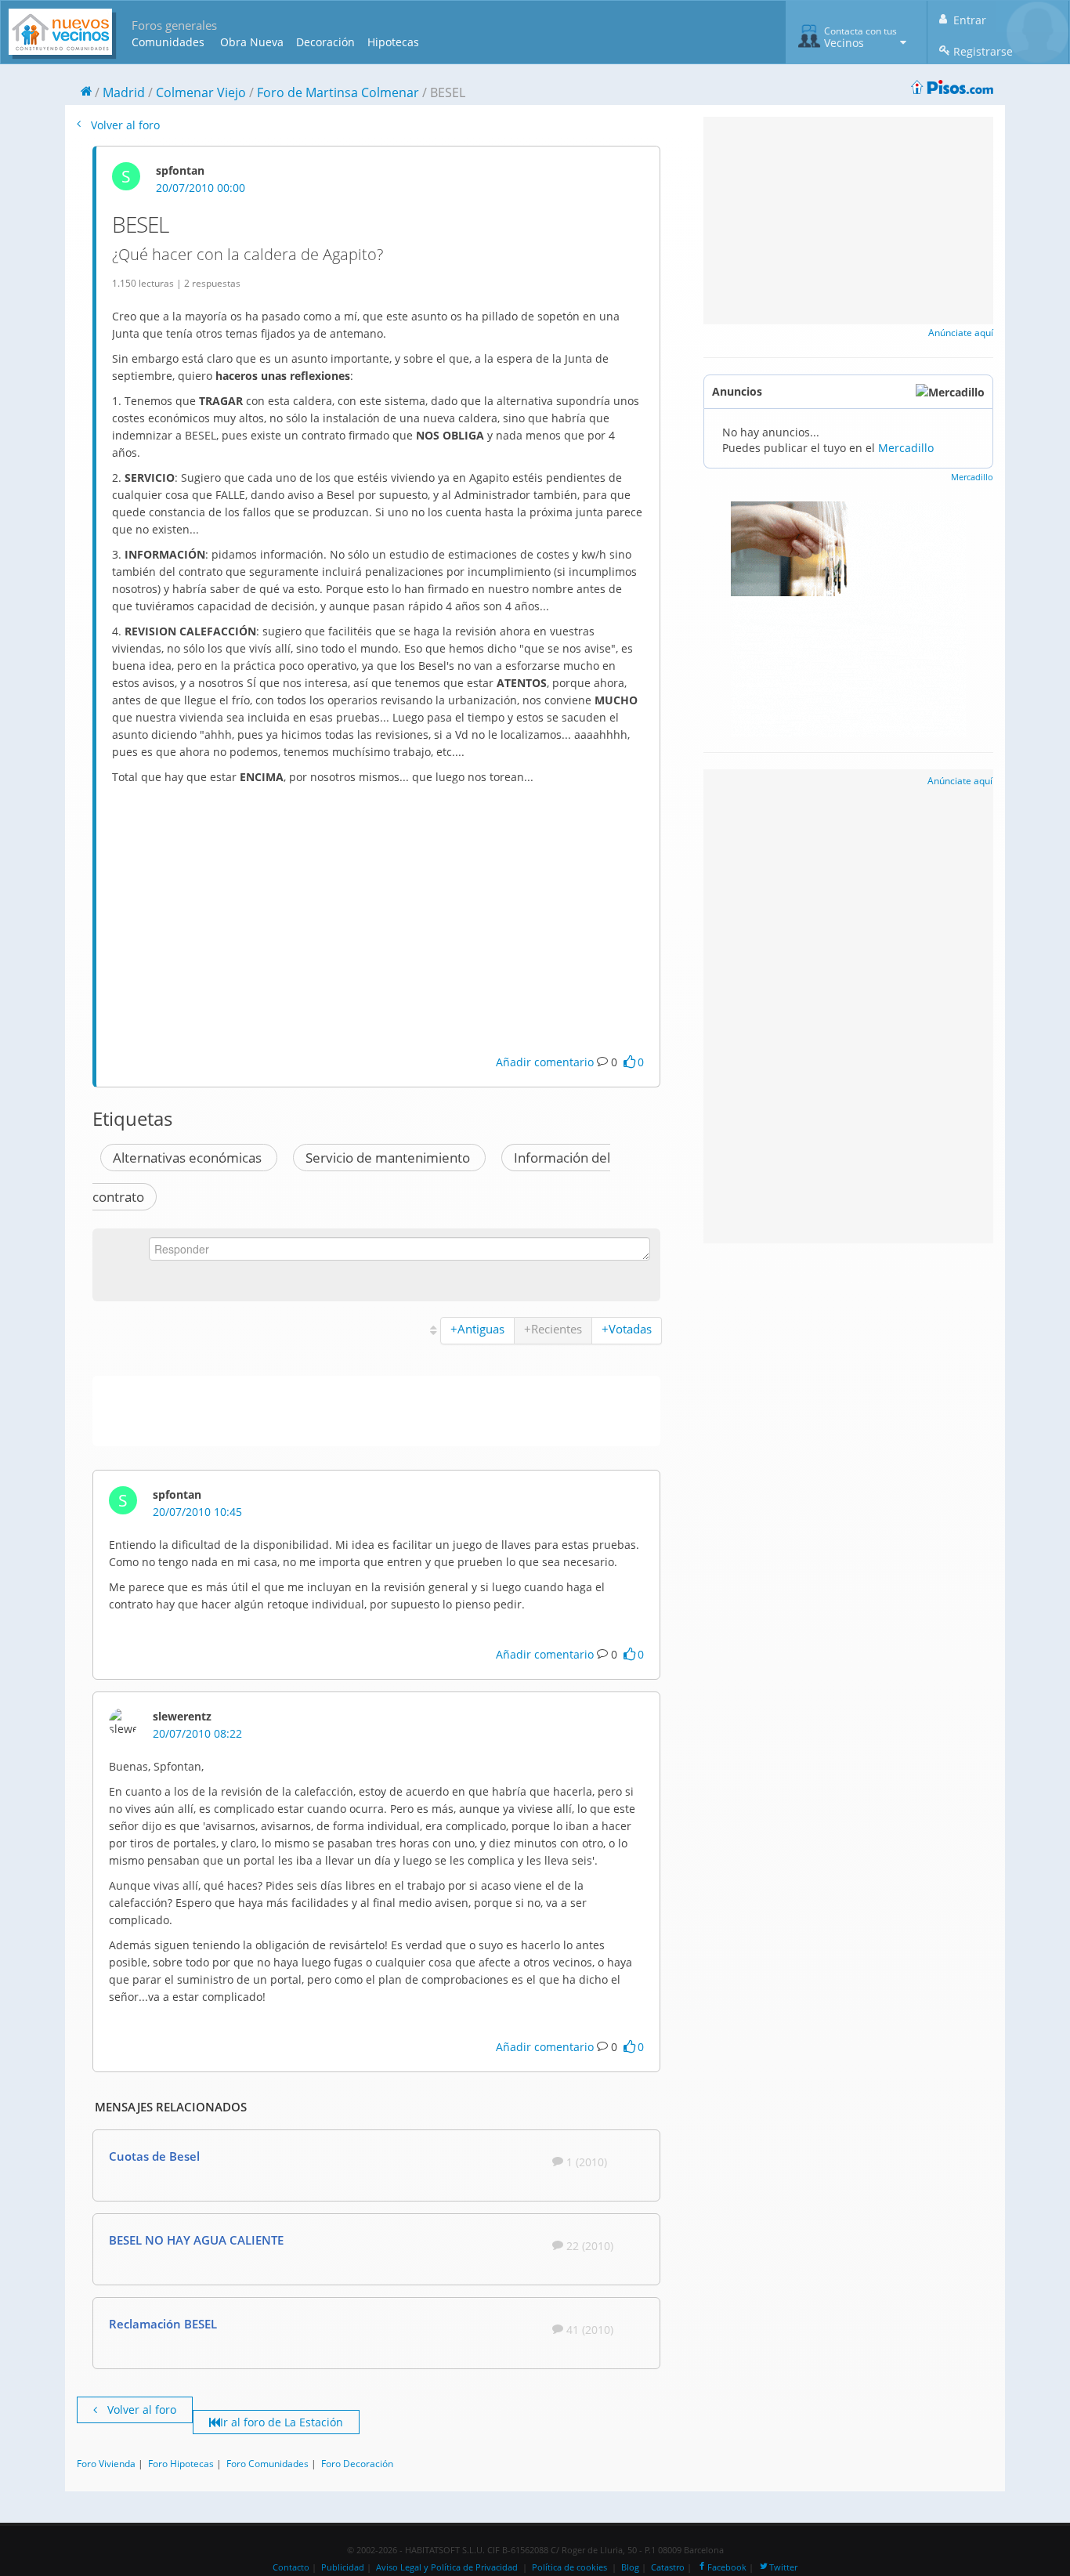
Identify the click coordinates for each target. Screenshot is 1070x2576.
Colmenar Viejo (201, 92)
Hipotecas (393, 42)
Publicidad (343, 2567)
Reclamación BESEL (163, 2324)
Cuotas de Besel (154, 2156)
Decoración (325, 42)
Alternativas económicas (189, 1158)
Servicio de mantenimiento (389, 1158)
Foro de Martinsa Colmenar (338, 92)
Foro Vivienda (106, 2463)
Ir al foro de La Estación (282, 2422)
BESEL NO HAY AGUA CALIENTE (196, 2240)
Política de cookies (569, 2567)
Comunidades (168, 42)
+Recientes (553, 1329)
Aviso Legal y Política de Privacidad (447, 2567)
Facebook (727, 2567)
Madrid (124, 92)
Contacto (291, 2567)
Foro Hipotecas (181, 2463)
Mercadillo (906, 448)
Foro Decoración (357, 2463)
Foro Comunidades (267, 2463)
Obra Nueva (252, 42)
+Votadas (627, 1329)
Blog (630, 2567)
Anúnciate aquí (961, 333)
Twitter (783, 2567)
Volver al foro (124, 125)
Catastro (668, 2567)
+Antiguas (477, 1329)
